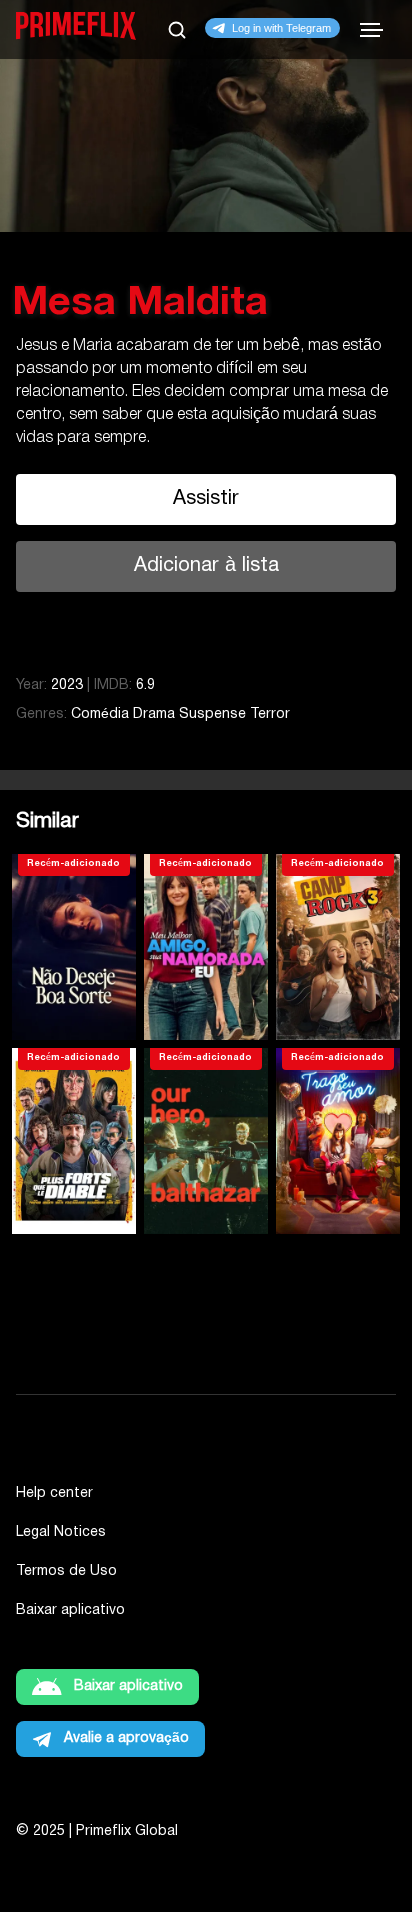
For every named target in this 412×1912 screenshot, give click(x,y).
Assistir (206, 499)
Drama (154, 714)
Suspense (212, 714)
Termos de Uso (66, 1571)
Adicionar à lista (206, 566)
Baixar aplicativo (70, 1610)
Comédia (100, 714)
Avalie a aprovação (126, 1738)
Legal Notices (61, 1532)
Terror (270, 714)
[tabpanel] (206, 304)
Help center (54, 1493)
